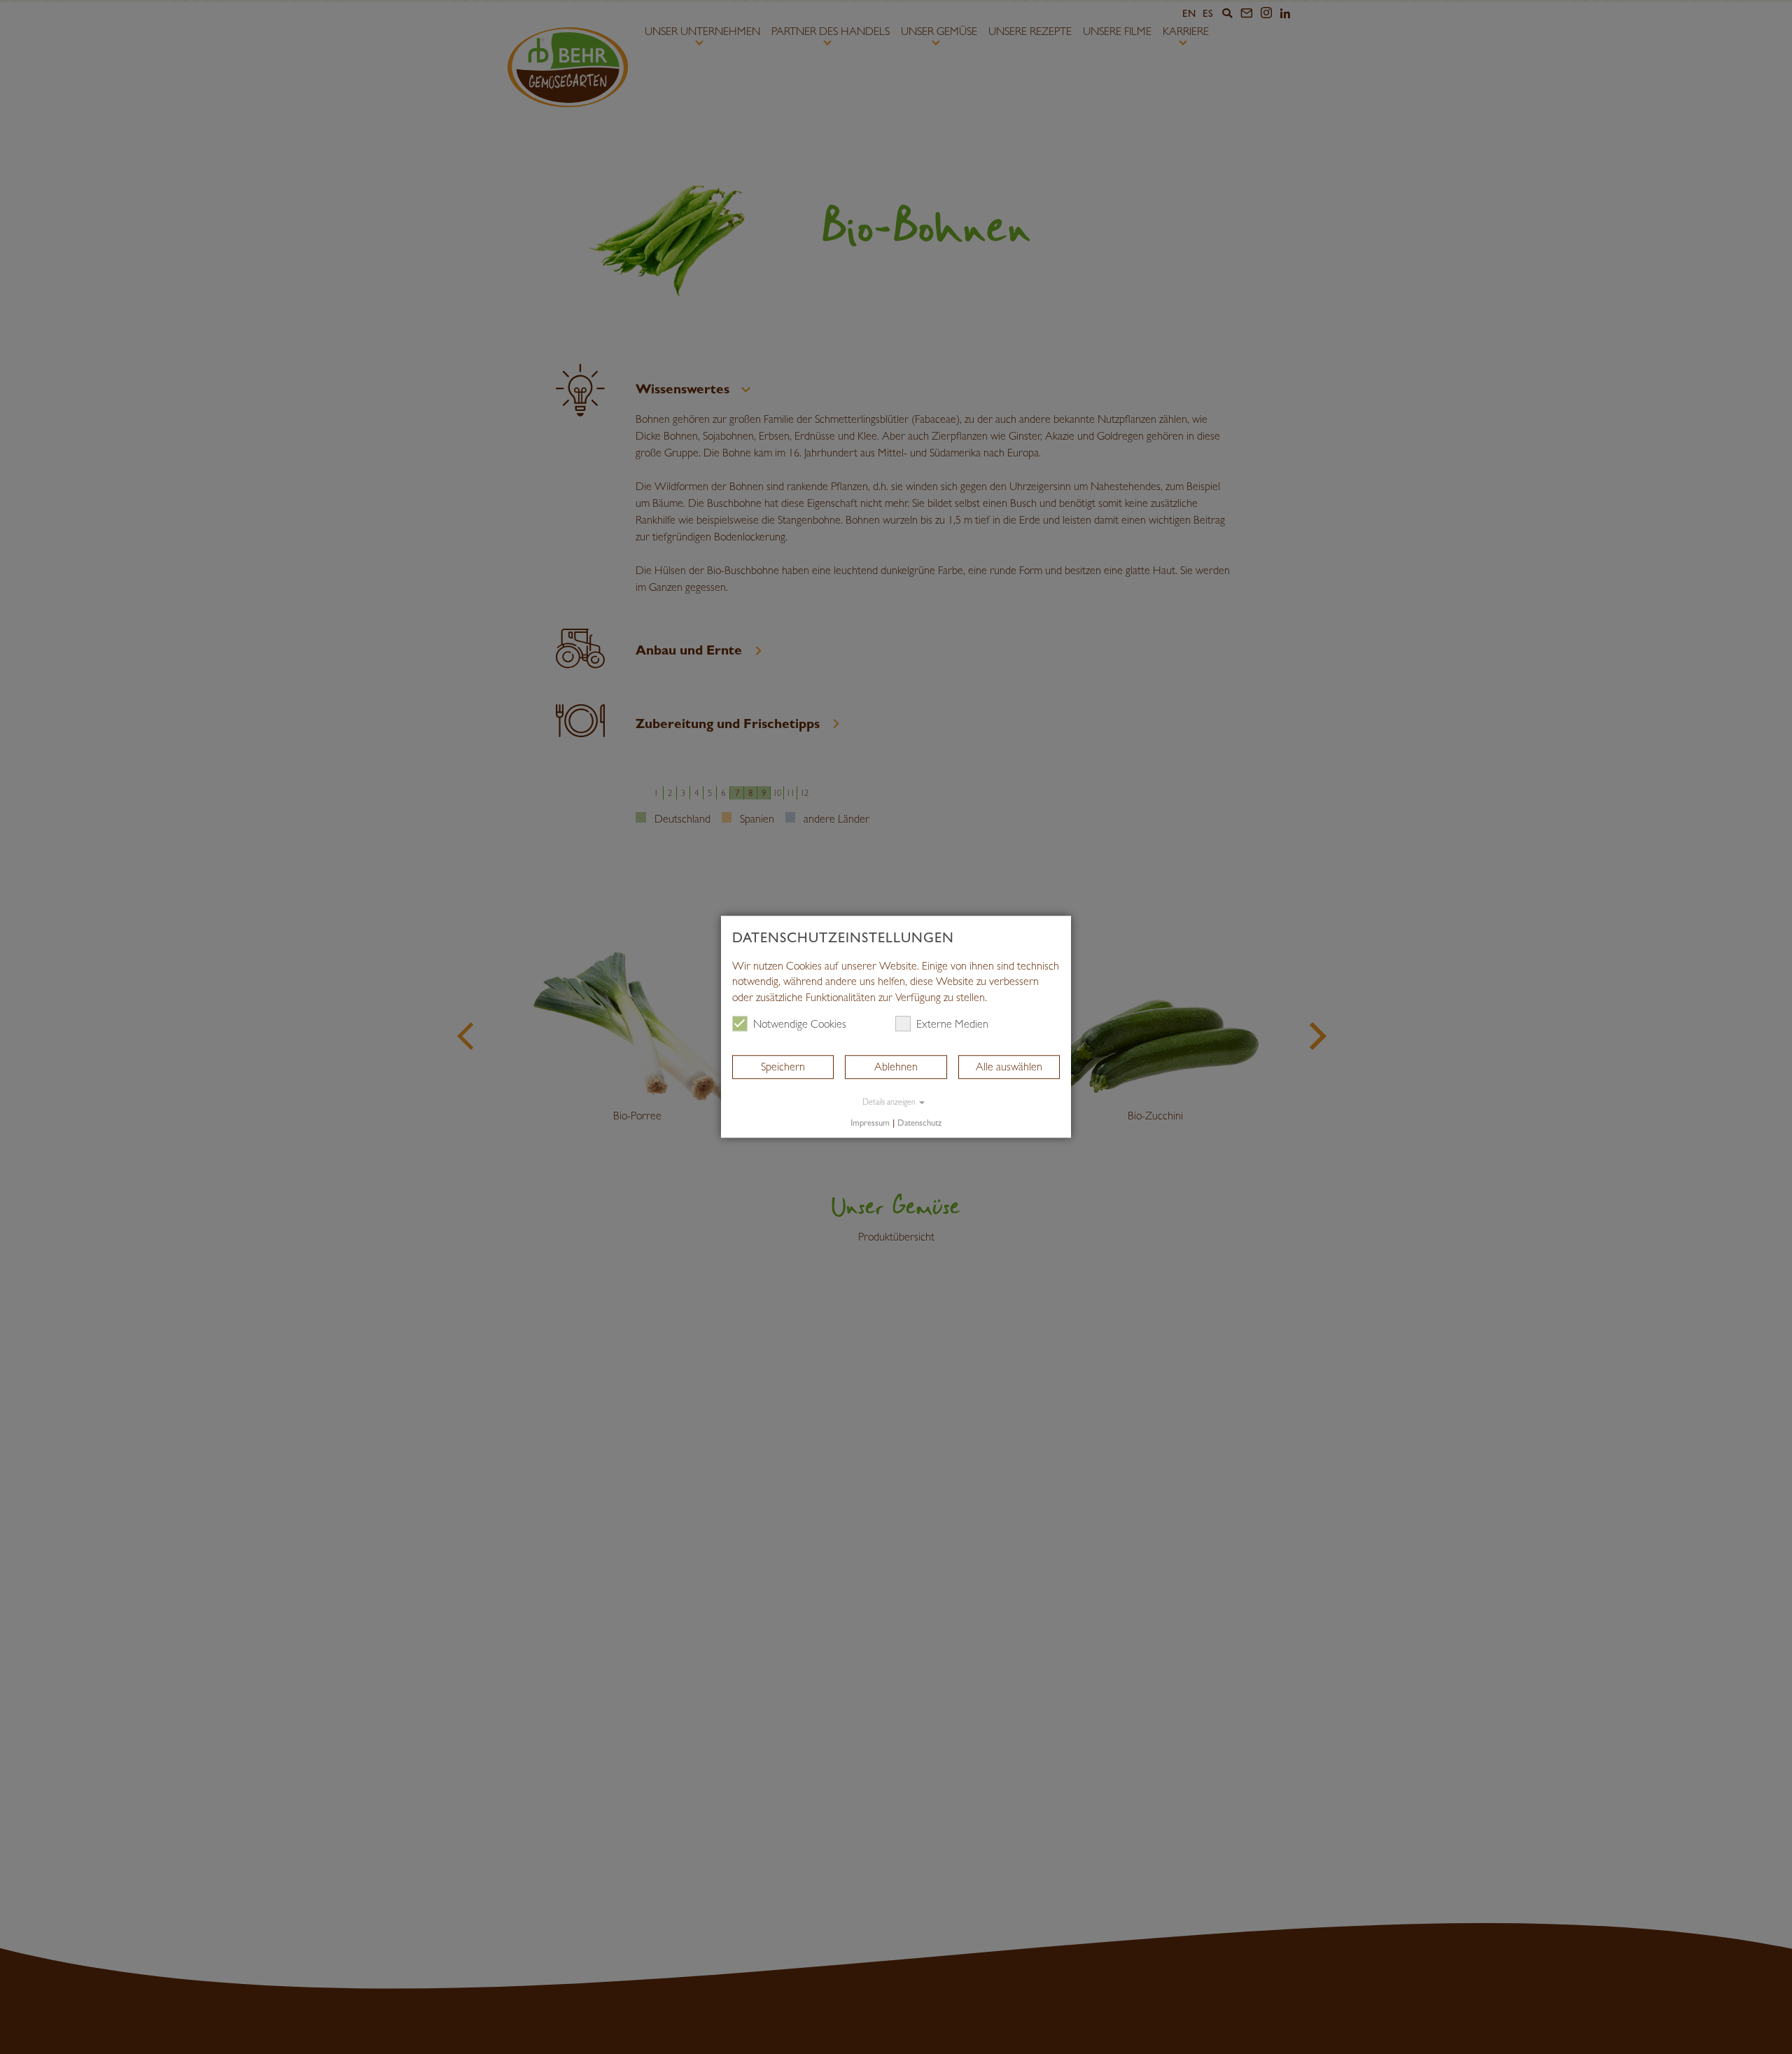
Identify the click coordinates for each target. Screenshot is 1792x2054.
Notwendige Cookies (800, 1024)
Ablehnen (896, 1067)
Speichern (783, 1067)
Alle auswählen (1009, 1067)
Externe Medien (952, 1024)
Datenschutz (919, 1123)
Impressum (870, 1123)
